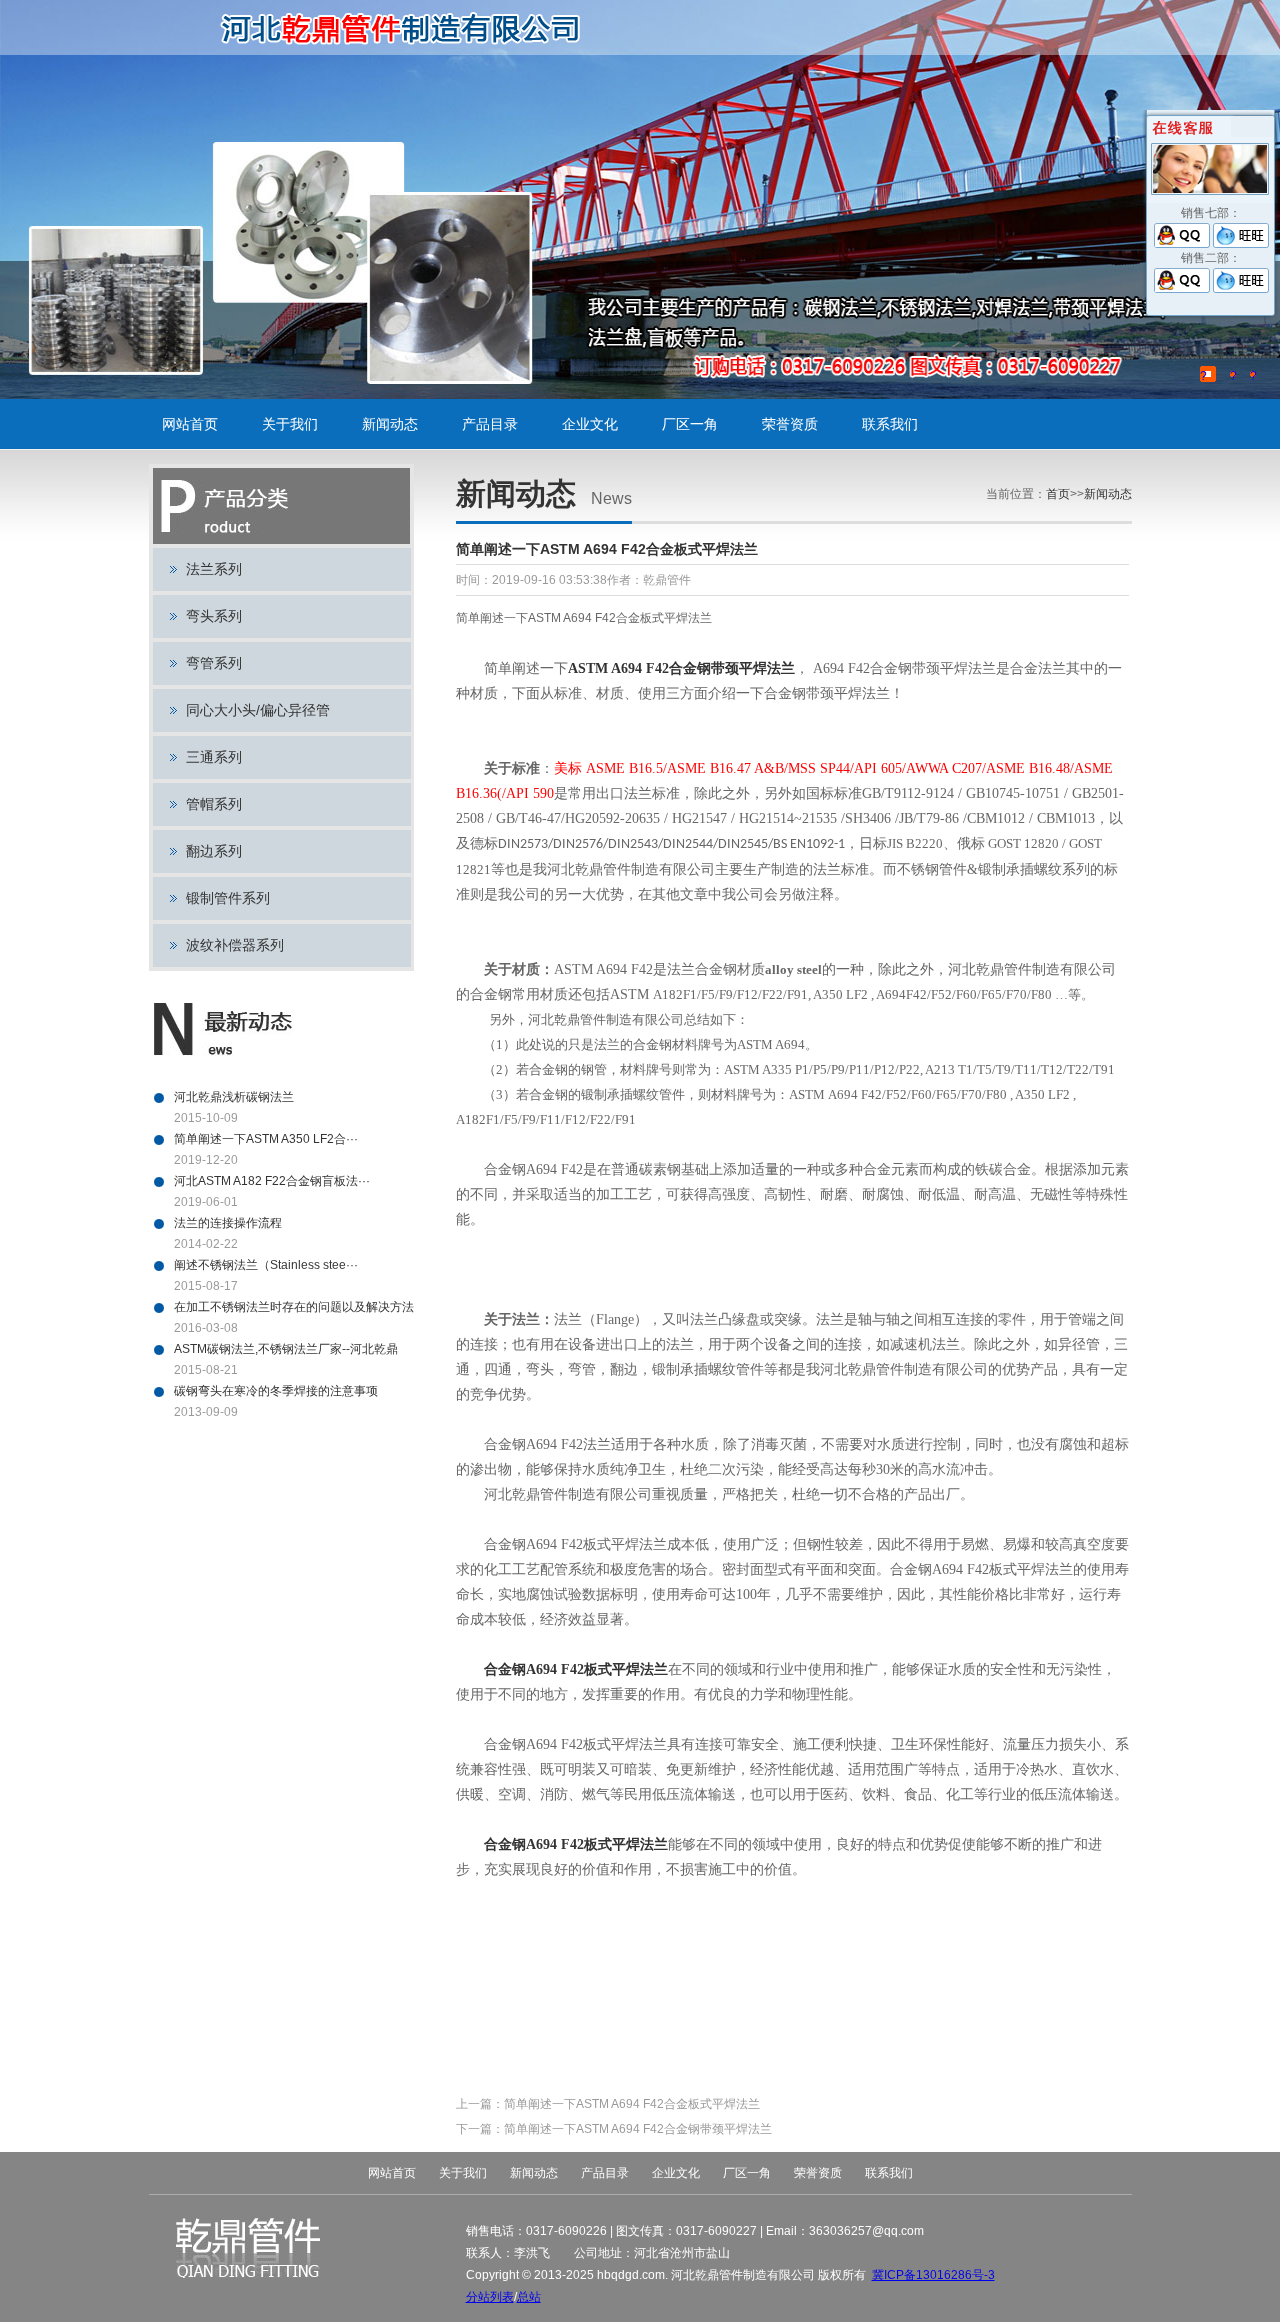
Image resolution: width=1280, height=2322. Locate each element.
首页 (1058, 494)
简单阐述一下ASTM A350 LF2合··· (266, 1139)
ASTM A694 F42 (681, 668)
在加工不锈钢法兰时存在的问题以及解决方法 (294, 1307)
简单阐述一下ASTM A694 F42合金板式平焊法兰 (632, 2104)
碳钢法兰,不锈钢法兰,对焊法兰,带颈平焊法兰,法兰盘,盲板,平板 (407, 27)
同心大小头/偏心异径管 (258, 710)
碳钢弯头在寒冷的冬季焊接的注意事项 (276, 1391)
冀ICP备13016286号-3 (933, 2275)
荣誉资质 (790, 424)
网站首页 (190, 424)
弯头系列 (214, 616)
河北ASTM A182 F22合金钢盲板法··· (272, 1181)
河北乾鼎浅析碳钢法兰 (234, 1097)
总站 (529, 2297)
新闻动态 (390, 424)
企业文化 (590, 424)
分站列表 (490, 2297)
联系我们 (890, 424)
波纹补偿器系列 (235, 945)
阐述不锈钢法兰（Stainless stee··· (266, 1265)
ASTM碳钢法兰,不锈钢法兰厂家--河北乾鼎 (286, 1349)
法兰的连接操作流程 (228, 1223)
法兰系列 (214, 569)
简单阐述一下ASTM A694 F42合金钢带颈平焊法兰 (638, 2129)
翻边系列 (214, 851)
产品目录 (490, 424)
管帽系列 (214, 804)
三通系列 (214, 757)
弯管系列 (214, 663)
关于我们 (290, 424)
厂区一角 (690, 424)
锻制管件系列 (228, 898)
